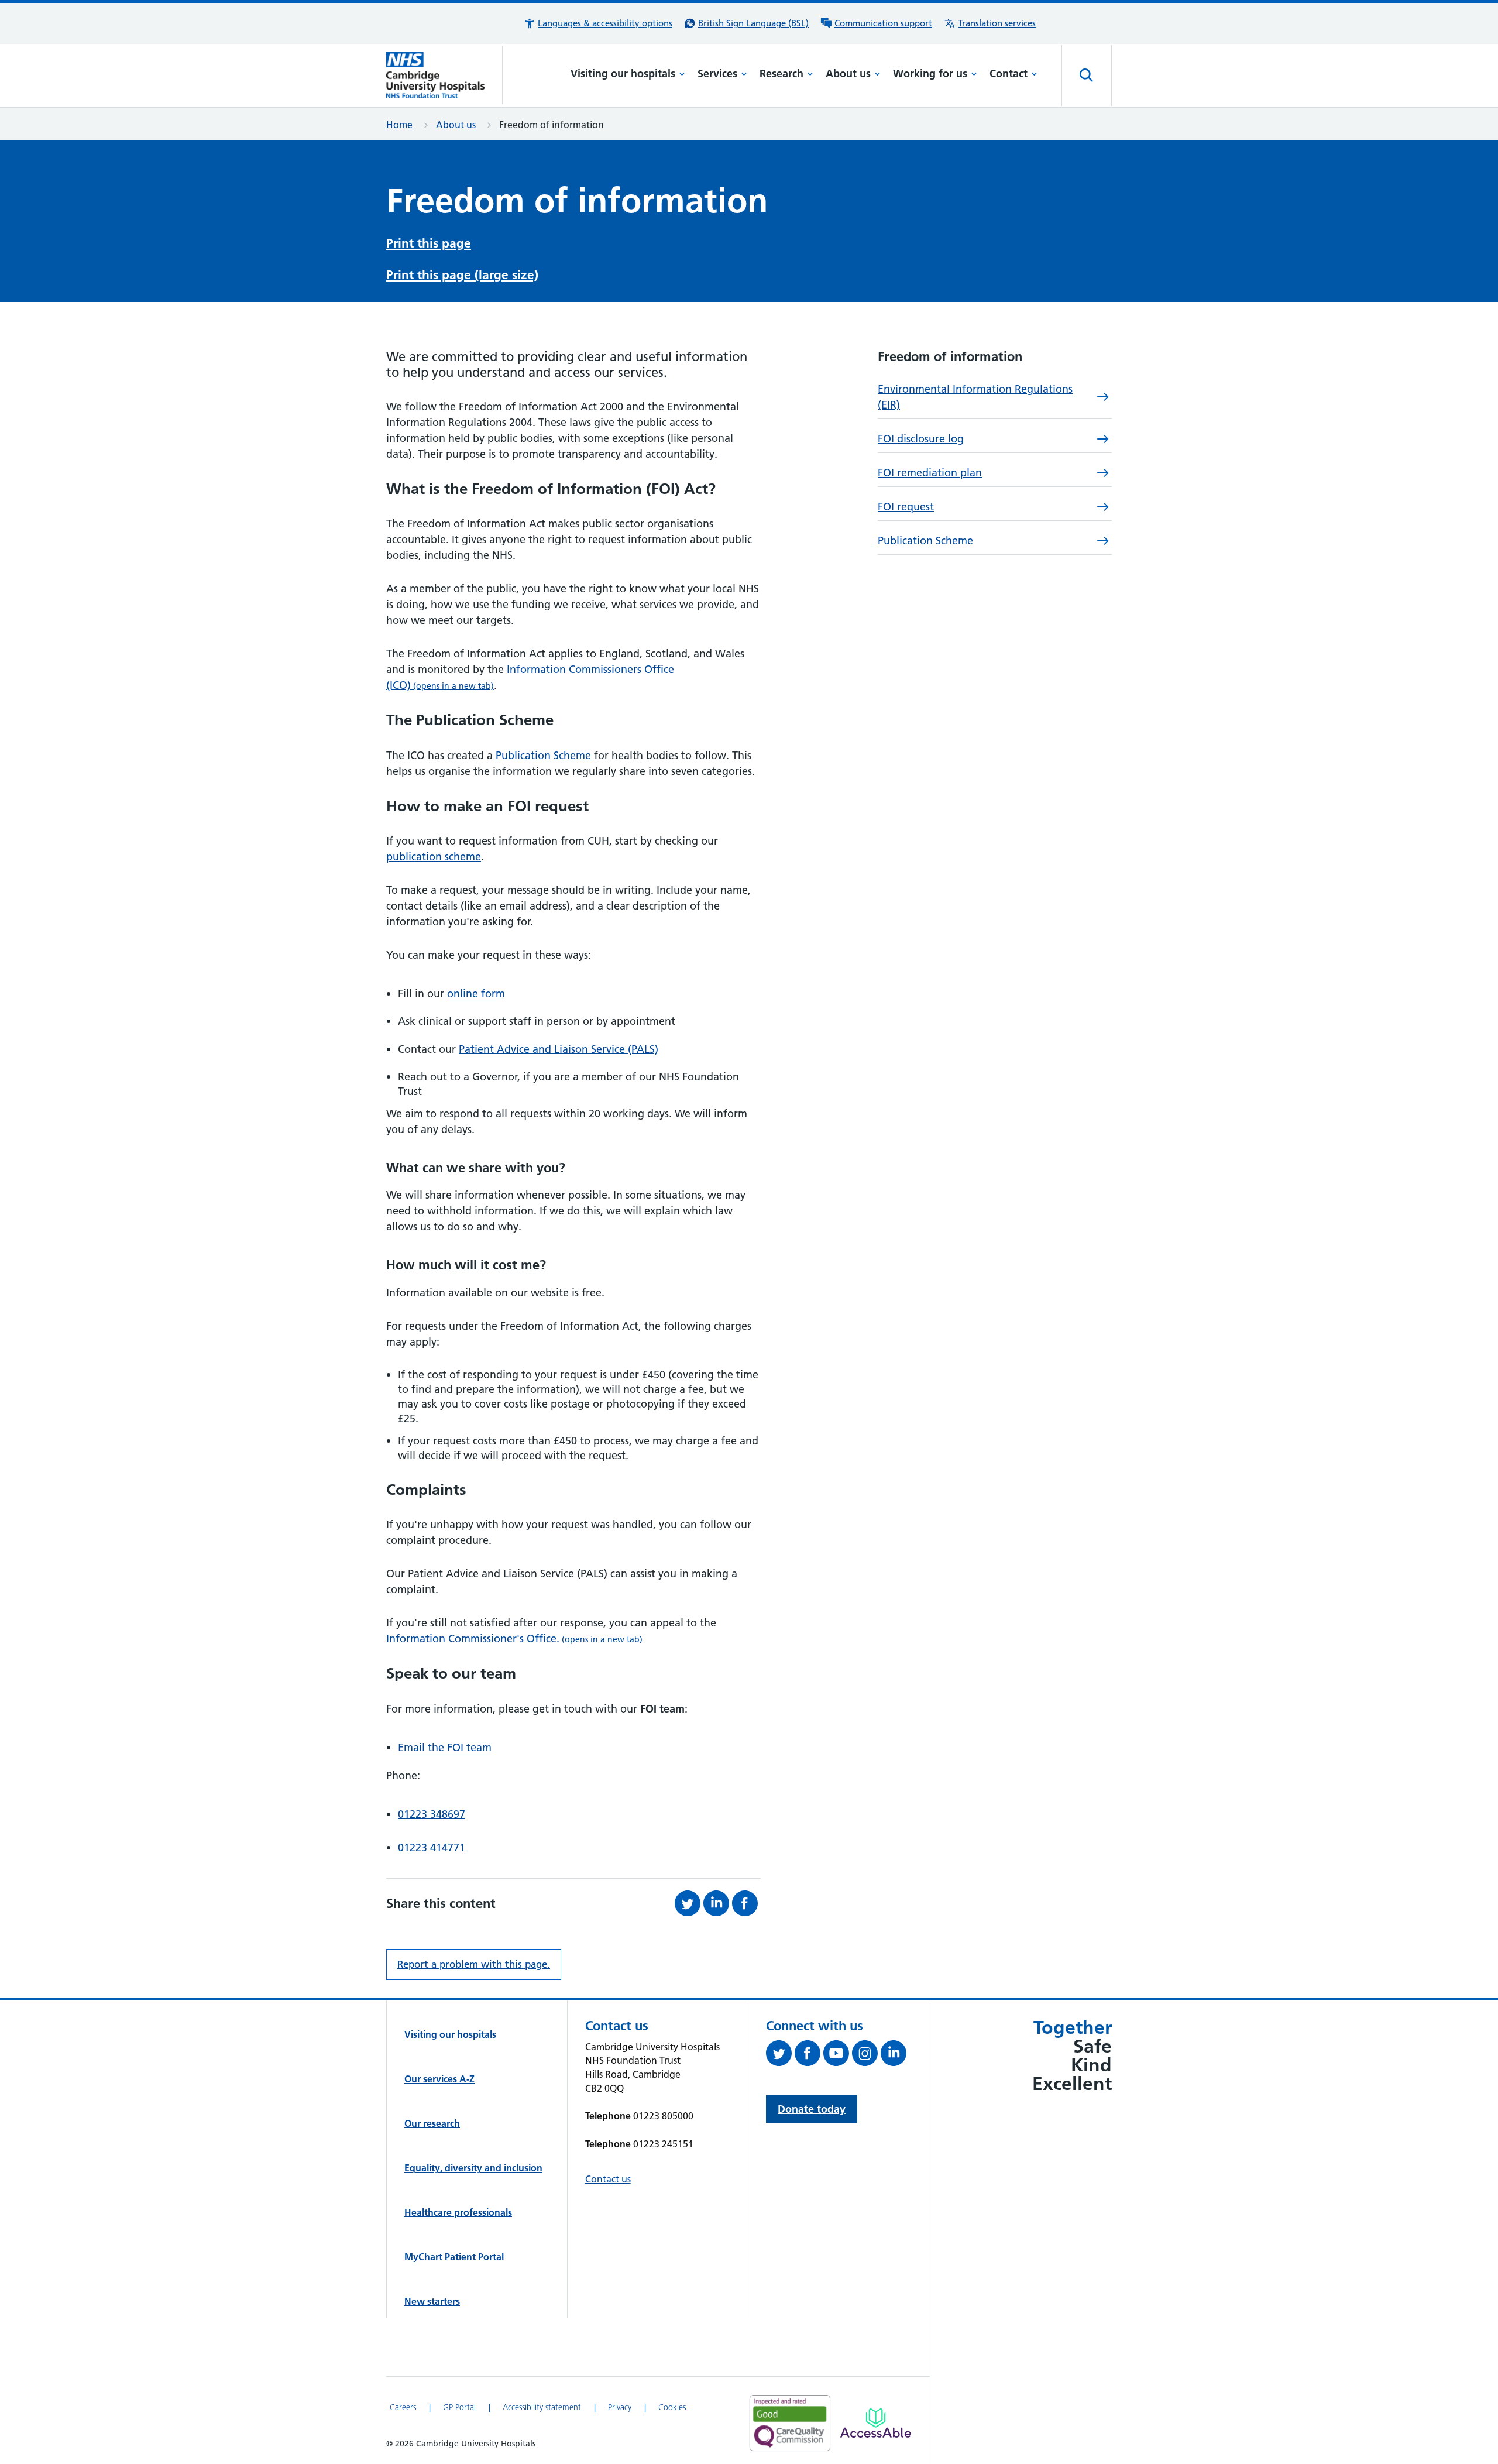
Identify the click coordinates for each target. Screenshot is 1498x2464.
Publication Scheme (543, 755)
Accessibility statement (542, 2407)
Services (717, 73)
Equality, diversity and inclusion (473, 2168)
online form (476, 994)
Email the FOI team (445, 1747)
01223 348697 (432, 1814)
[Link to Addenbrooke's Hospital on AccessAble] (876, 2423)
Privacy (620, 2407)
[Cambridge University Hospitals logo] (444, 75)
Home (399, 125)
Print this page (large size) (462, 275)
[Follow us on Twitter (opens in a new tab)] (780, 2055)
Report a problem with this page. (474, 1964)
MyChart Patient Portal (454, 2257)
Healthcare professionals (458, 2212)
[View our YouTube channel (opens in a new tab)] (838, 2055)
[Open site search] (1087, 76)
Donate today (812, 2109)
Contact (1009, 73)
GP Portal (459, 2407)
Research (781, 73)
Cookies (672, 2407)
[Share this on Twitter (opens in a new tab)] (689, 1903)
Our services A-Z (439, 2079)
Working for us (930, 73)
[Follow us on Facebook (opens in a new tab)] (809, 2055)
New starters (432, 2301)
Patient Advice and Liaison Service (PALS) (559, 1049)
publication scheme (434, 857)
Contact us (608, 2179)
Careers (403, 2407)
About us (848, 73)
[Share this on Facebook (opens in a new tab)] (746, 1903)
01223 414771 (432, 1847)
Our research (432, 2123)
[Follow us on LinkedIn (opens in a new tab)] (895, 2055)
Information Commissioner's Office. (514, 1638)
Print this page (429, 243)
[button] (598, 23)
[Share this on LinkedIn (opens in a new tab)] (718, 1903)
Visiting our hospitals (623, 73)
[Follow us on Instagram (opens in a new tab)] (866, 2055)
